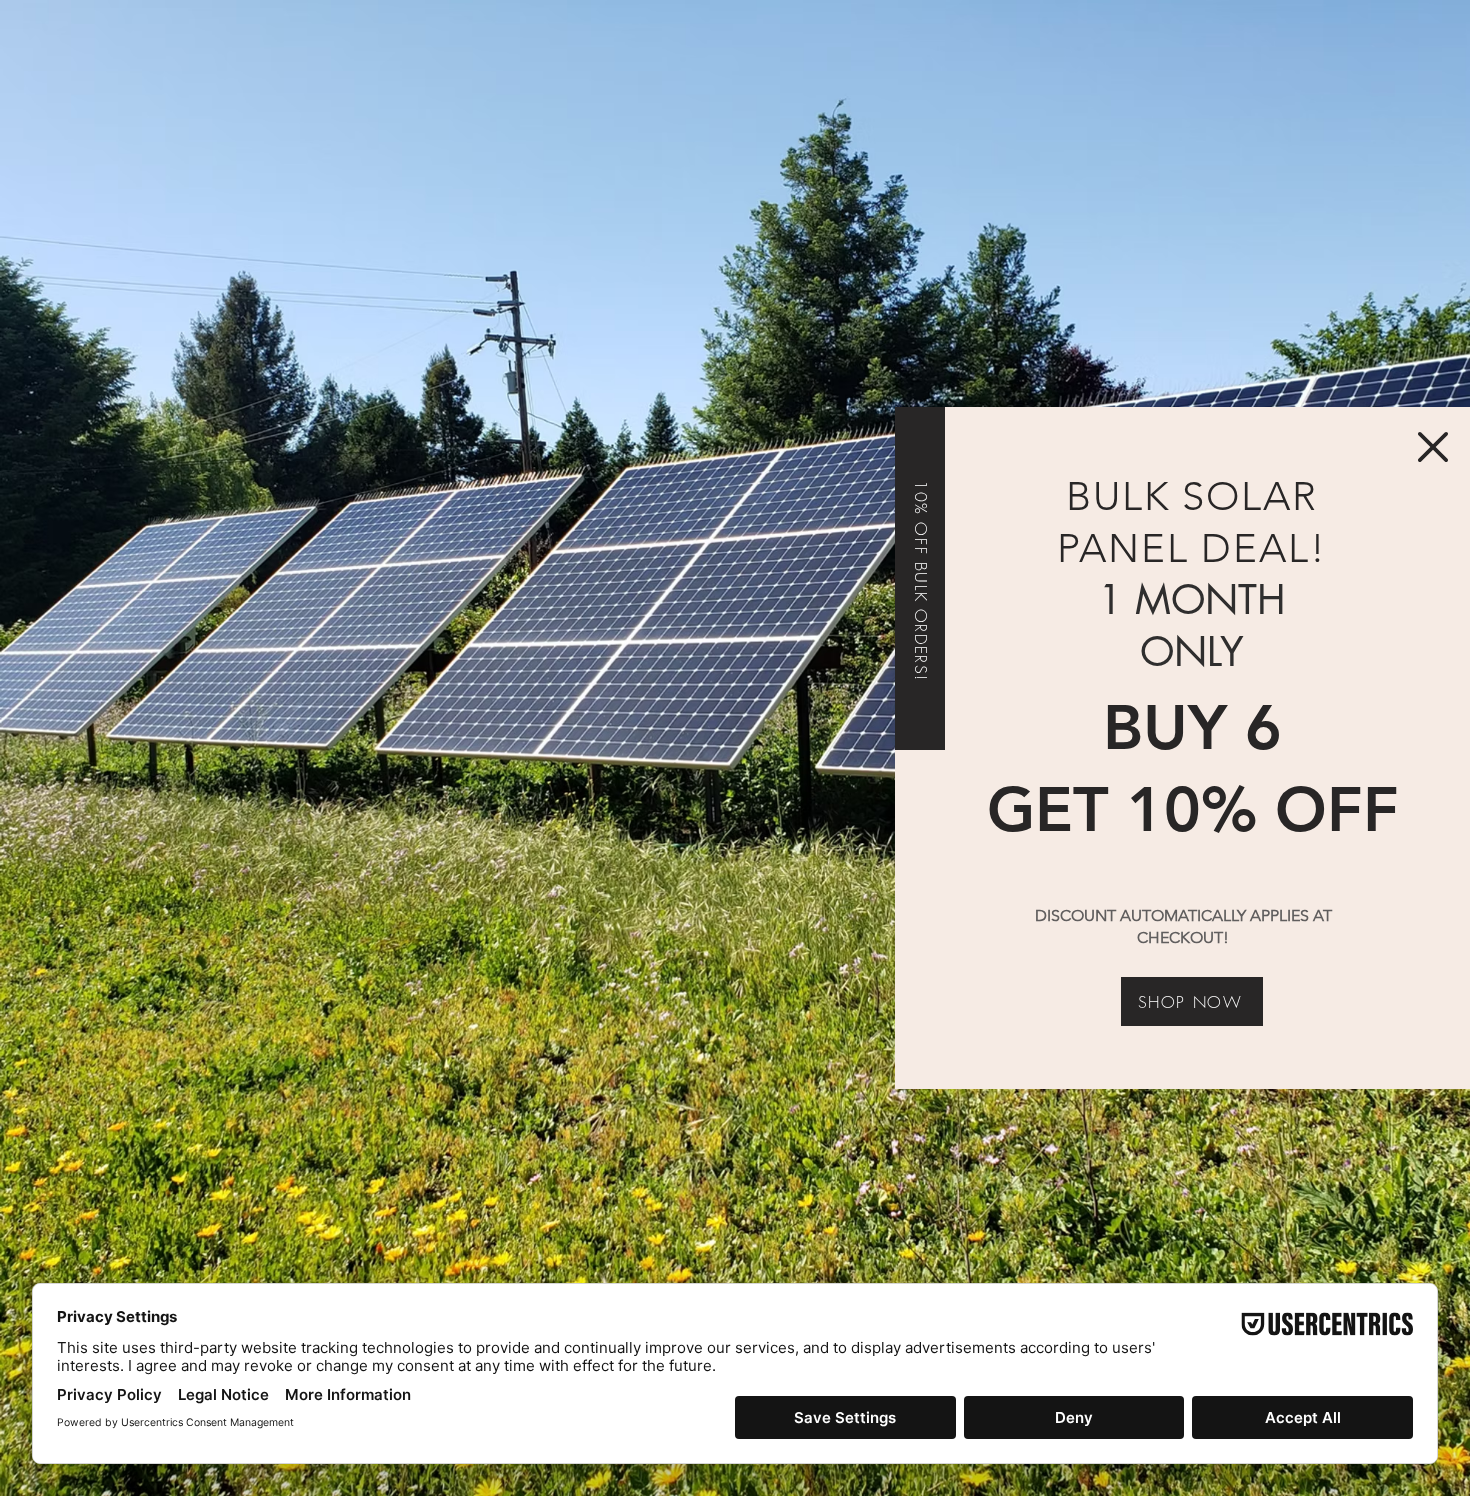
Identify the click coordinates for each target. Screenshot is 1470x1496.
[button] (1433, 447)
